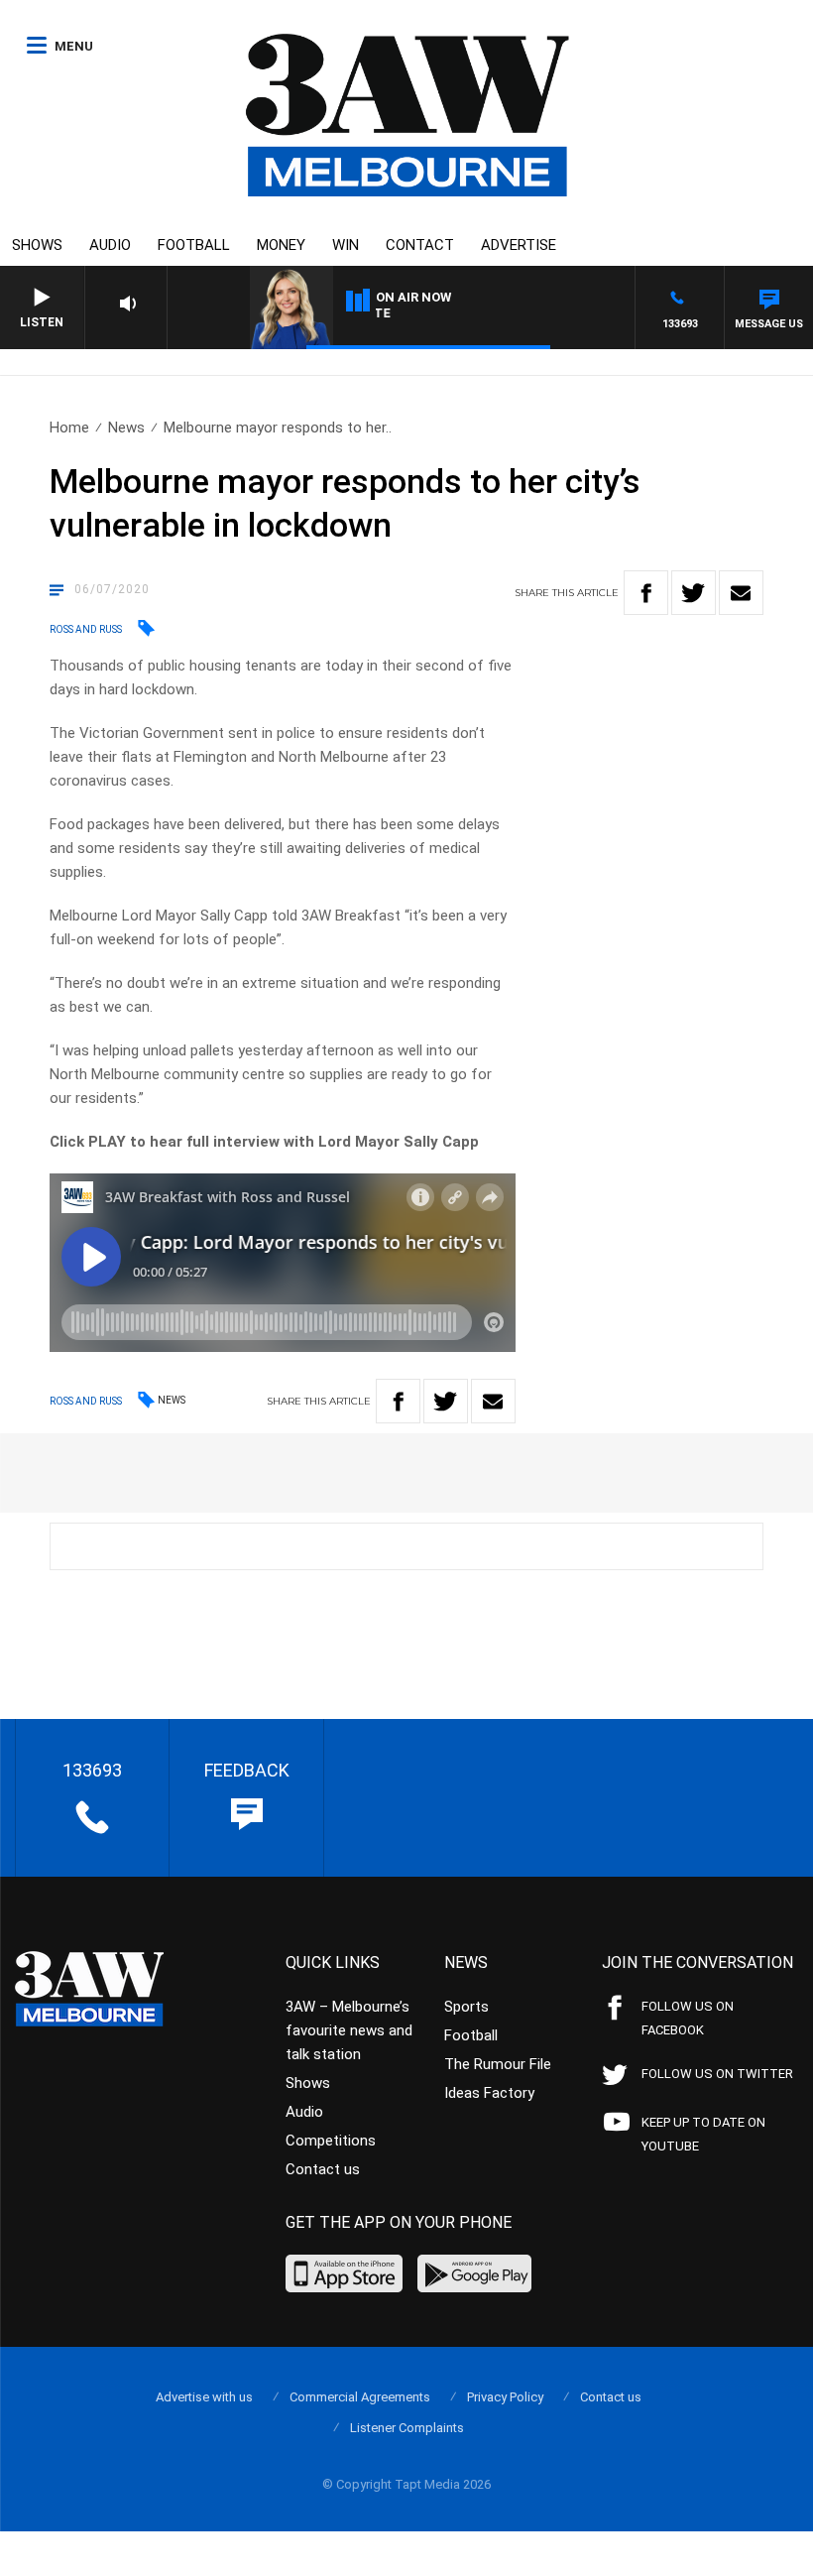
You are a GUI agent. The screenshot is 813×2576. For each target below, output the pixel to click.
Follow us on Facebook (688, 2018)
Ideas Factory (489, 2093)
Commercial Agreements (360, 2397)
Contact (420, 245)
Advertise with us (204, 2397)
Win (346, 245)
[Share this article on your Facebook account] (646, 593)
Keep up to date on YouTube (703, 2134)
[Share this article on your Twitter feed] (694, 593)
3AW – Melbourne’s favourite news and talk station (349, 2030)
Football (194, 245)
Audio (110, 245)
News (126, 428)
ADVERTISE (519, 245)
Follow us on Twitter (717, 2074)
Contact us (323, 2169)
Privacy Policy (505, 2397)
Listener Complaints (407, 2428)
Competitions (331, 2141)
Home (69, 428)
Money (281, 245)
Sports (466, 2007)
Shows (37, 245)
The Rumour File (498, 2064)
